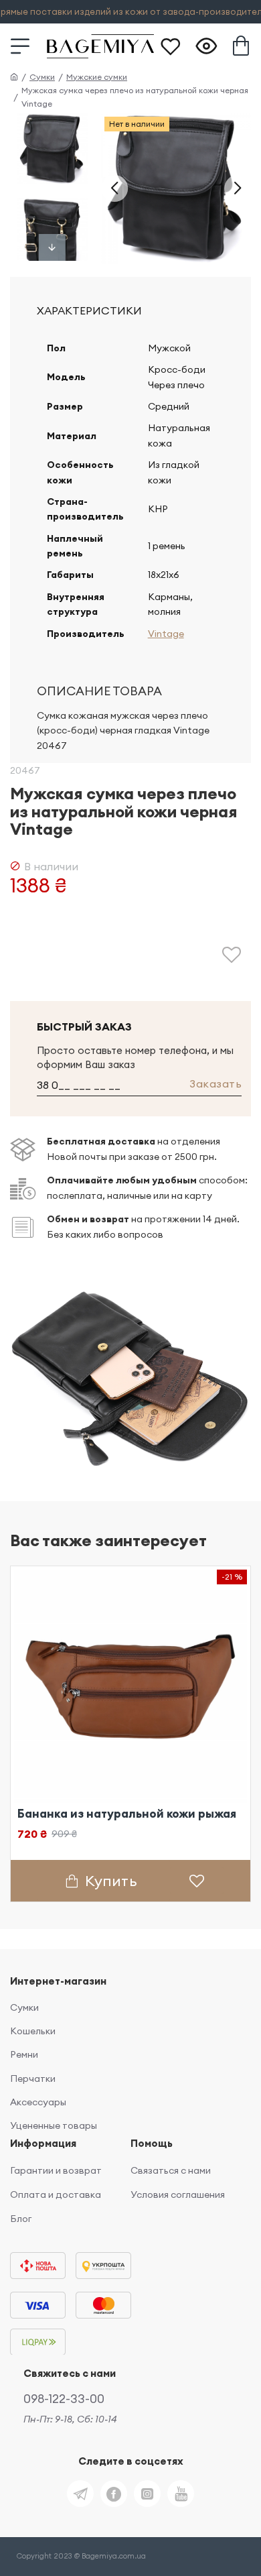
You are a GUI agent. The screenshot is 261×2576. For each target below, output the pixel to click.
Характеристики (89, 310)
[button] (114, 188)
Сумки (42, 77)
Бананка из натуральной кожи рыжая (127, 1814)
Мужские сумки (97, 77)
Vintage (166, 634)
